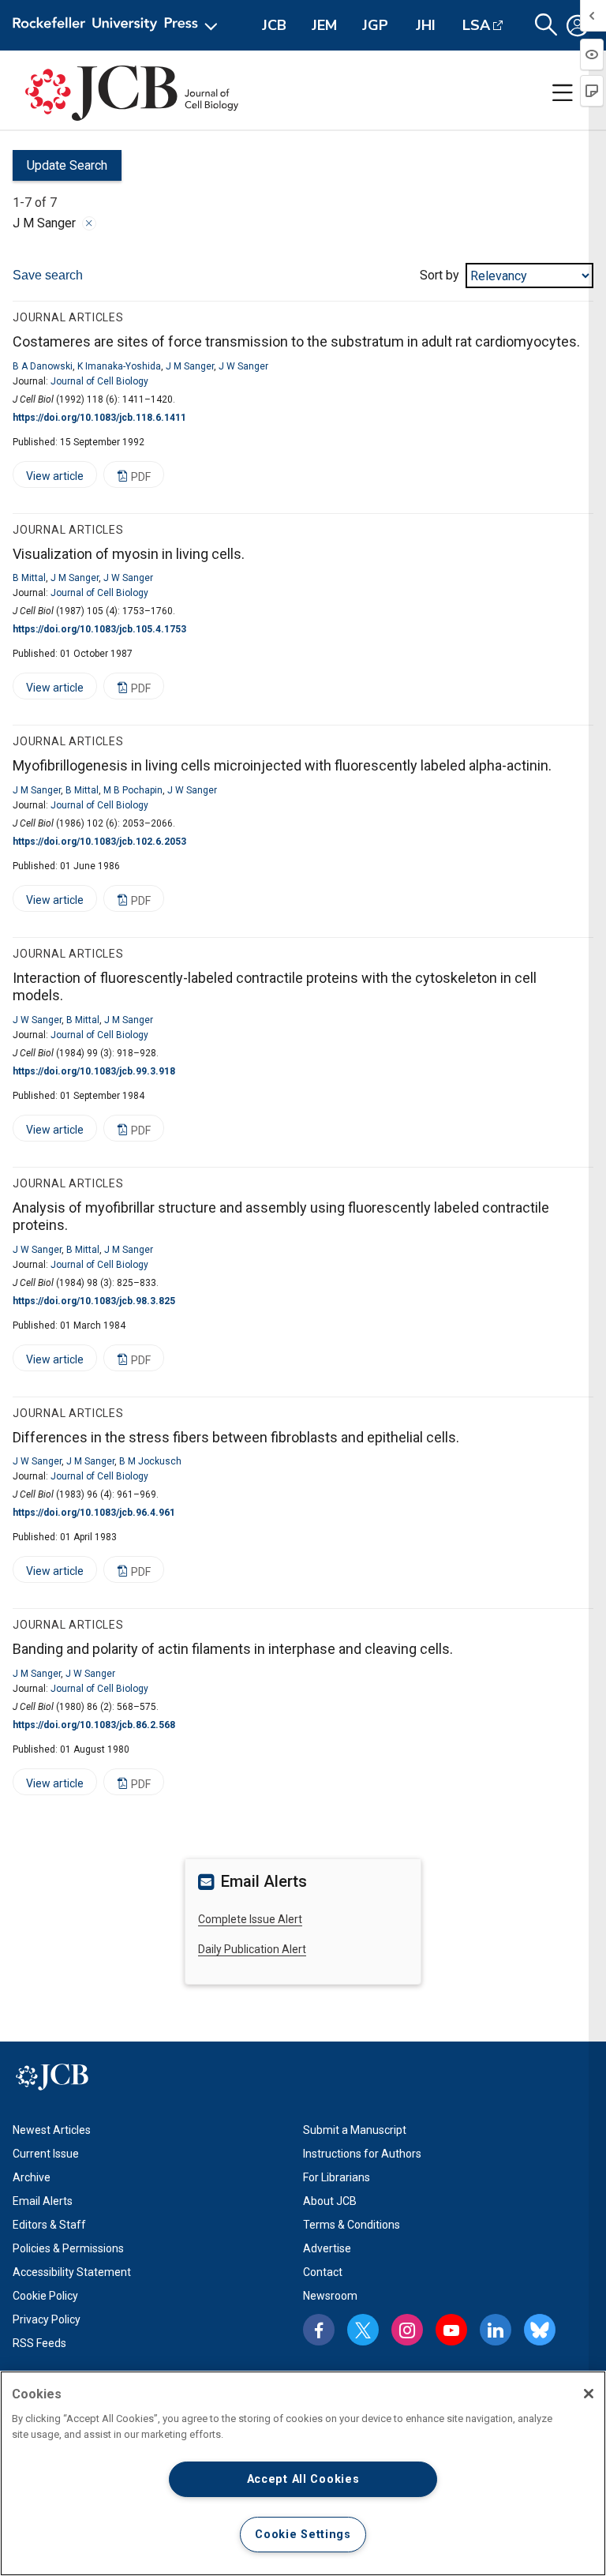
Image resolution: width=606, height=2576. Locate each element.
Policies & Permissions (68, 2248)
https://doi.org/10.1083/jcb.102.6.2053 (99, 842)
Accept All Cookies (303, 2479)
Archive (32, 2177)
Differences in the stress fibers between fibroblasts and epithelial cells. (236, 1437)
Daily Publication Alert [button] (252, 1949)
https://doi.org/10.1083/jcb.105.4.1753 (99, 629)
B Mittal (29, 578)
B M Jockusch (150, 1461)
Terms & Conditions (352, 2225)
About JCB (330, 2201)
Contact (323, 2272)
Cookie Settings (303, 2535)
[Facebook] (319, 2330)
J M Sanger (190, 366)
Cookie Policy (45, 2296)
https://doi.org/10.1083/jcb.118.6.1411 (99, 418)
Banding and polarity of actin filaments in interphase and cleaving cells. (233, 1649)
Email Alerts (43, 2201)
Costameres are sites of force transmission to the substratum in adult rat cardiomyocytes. (296, 341)
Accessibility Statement (72, 2272)
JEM (324, 25)
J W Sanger (243, 366)
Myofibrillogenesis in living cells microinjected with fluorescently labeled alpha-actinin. (282, 765)
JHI (426, 25)
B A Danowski (43, 366)
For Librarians (337, 2177)
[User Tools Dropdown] (578, 25)
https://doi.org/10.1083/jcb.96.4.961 (94, 1513)
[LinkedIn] (496, 2330)
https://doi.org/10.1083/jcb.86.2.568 (94, 1725)
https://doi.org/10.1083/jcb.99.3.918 (94, 1071)
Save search (48, 275)
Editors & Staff (49, 2225)
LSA (476, 25)
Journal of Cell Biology (99, 381)
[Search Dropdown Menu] (546, 25)
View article (48, 479)
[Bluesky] (540, 2330)
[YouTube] (451, 2330)
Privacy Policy (47, 2319)
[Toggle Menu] (563, 93)
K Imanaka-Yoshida (119, 366)
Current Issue (46, 2154)
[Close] (89, 223)
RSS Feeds (39, 2343)
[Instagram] (407, 2330)
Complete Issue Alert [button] (250, 1919)
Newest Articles (52, 2130)
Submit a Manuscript (355, 2130)
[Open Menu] (118, 25)
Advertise (327, 2248)
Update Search (60, 169)
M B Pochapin (133, 790)
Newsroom (330, 2296)
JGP (375, 25)
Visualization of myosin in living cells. (129, 554)
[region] (303, 2473)
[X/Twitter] (363, 2330)
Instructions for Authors (362, 2154)
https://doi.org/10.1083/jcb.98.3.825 (94, 1301)
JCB (274, 25)
